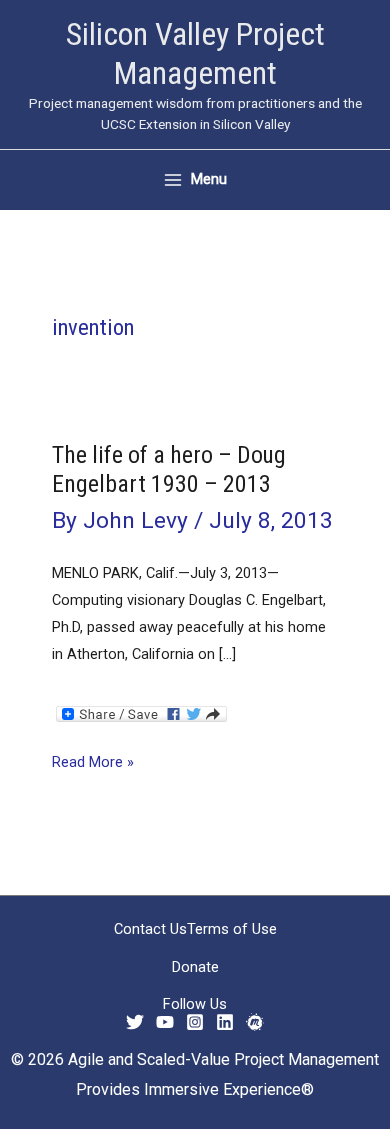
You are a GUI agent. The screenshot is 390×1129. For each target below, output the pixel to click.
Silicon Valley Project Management (195, 53)
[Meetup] (255, 1022)
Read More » (93, 764)
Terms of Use (232, 929)
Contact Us (150, 929)
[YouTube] (165, 1022)
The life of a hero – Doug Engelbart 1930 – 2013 (169, 469)
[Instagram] (195, 1022)
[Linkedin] (225, 1022)
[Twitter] (135, 1022)
